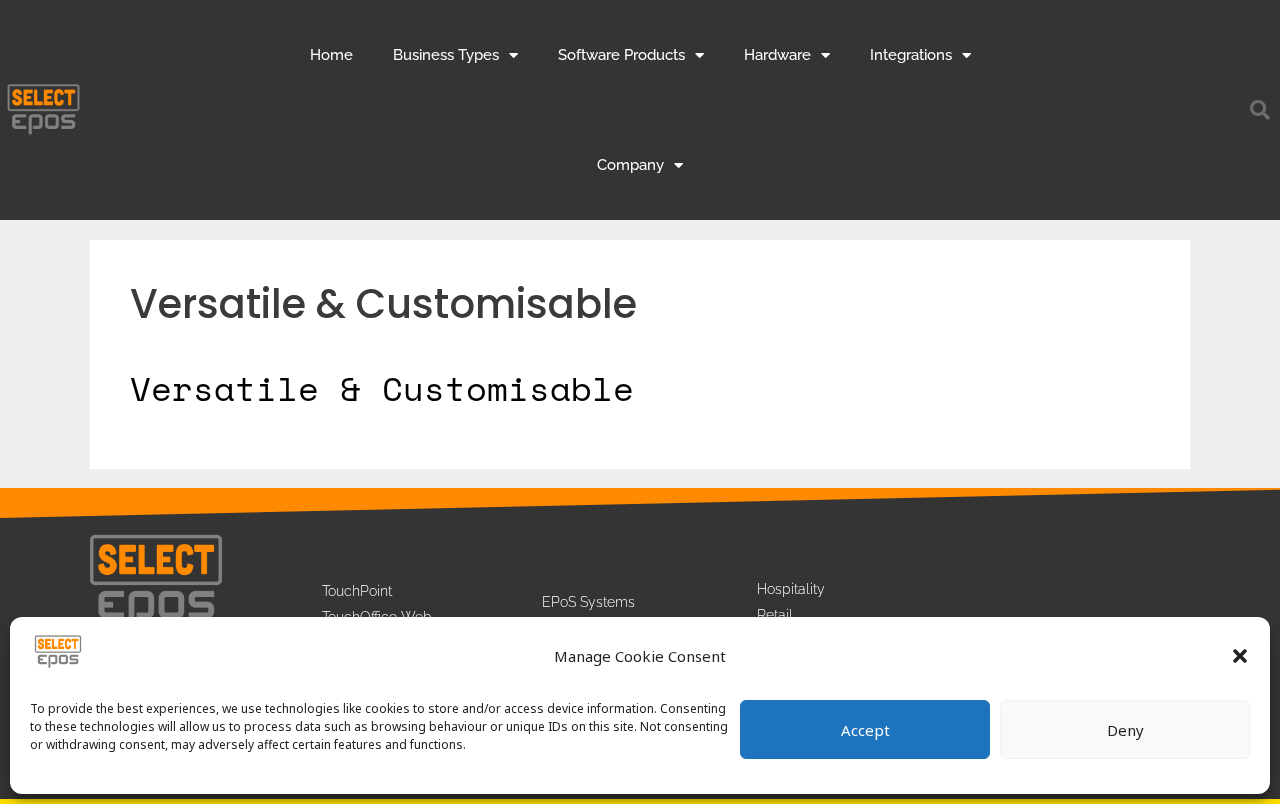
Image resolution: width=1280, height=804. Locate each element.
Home (331, 55)
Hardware (777, 55)
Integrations (911, 55)
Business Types (446, 55)
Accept (865, 730)
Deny (1125, 730)
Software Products (621, 55)
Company (630, 165)
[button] (1240, 656)
